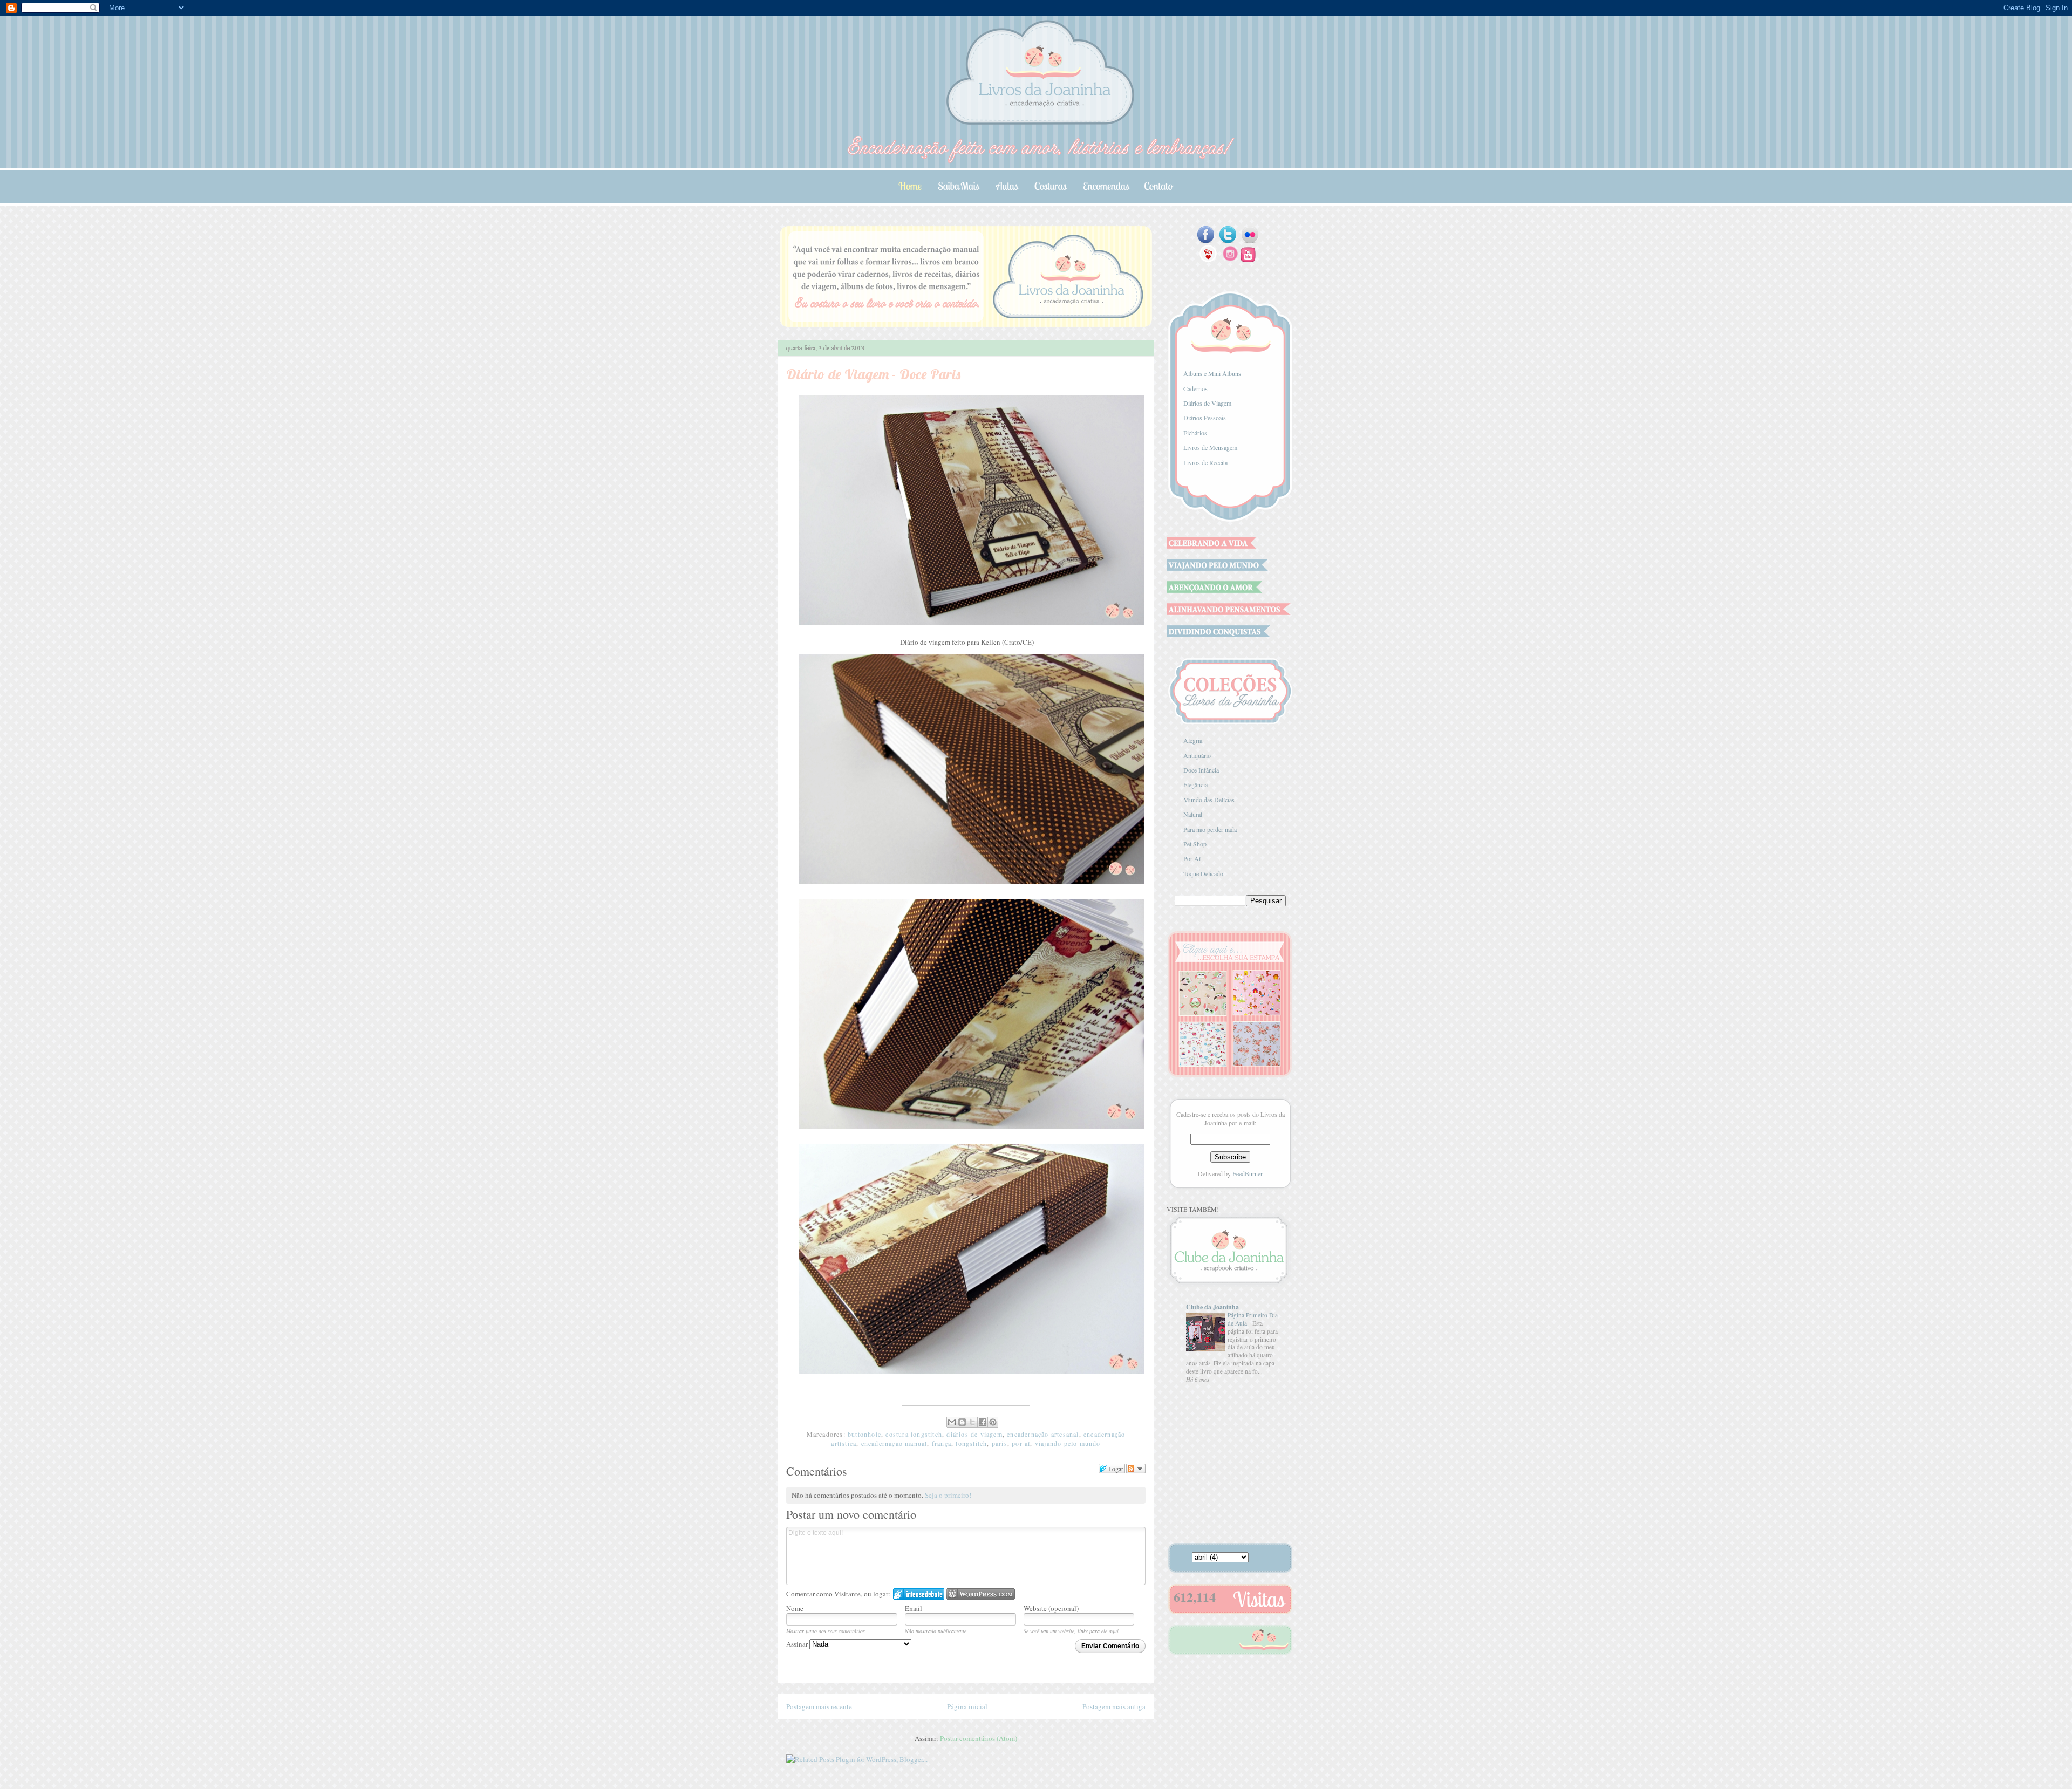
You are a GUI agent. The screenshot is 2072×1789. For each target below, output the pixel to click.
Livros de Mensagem (1210, 447)
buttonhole (864, 1434)
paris (1000, 1443)
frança (942, 1443)
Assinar (798, 1644)
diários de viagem (974, 1434)
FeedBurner (1248, 1173)
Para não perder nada (1210, 829)
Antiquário (1197, 755)
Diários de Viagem (1207, 403)
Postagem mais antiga (1114, 1706)
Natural (1193, 814)
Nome (795, 1608)
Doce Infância (1201, 770)
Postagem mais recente (819, 1706)
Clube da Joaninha (1212, 1307)
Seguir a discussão (1136, 1469)
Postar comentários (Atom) (979, 1738)
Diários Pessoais (1205, 418)
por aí (1021, 1443)
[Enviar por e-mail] (952, 1422)
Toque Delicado (1203, 873)
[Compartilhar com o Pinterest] (993, 1422)
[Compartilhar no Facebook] (983, 1422)
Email (914, 1608)
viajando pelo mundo (1068, 1443)
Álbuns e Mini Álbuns (1212, 373)
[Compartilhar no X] (972, 1422)
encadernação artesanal (1043, 1434)
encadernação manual (894, 1443)
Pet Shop (1195, 844)
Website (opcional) (1051, 1608)
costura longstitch (914, 1434)
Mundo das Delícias (1209, 800)
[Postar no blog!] (962, 1422)
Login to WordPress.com (981, 1594)
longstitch (971, 1443)
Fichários (1195, 433)
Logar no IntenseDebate (919, 1594)
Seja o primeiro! (948, 1495)
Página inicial (967, 1706)
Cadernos (1195, 388)
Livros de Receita (1205, 462)
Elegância (1195, 784)
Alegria (1193, 740)
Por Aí (1192, 858)
